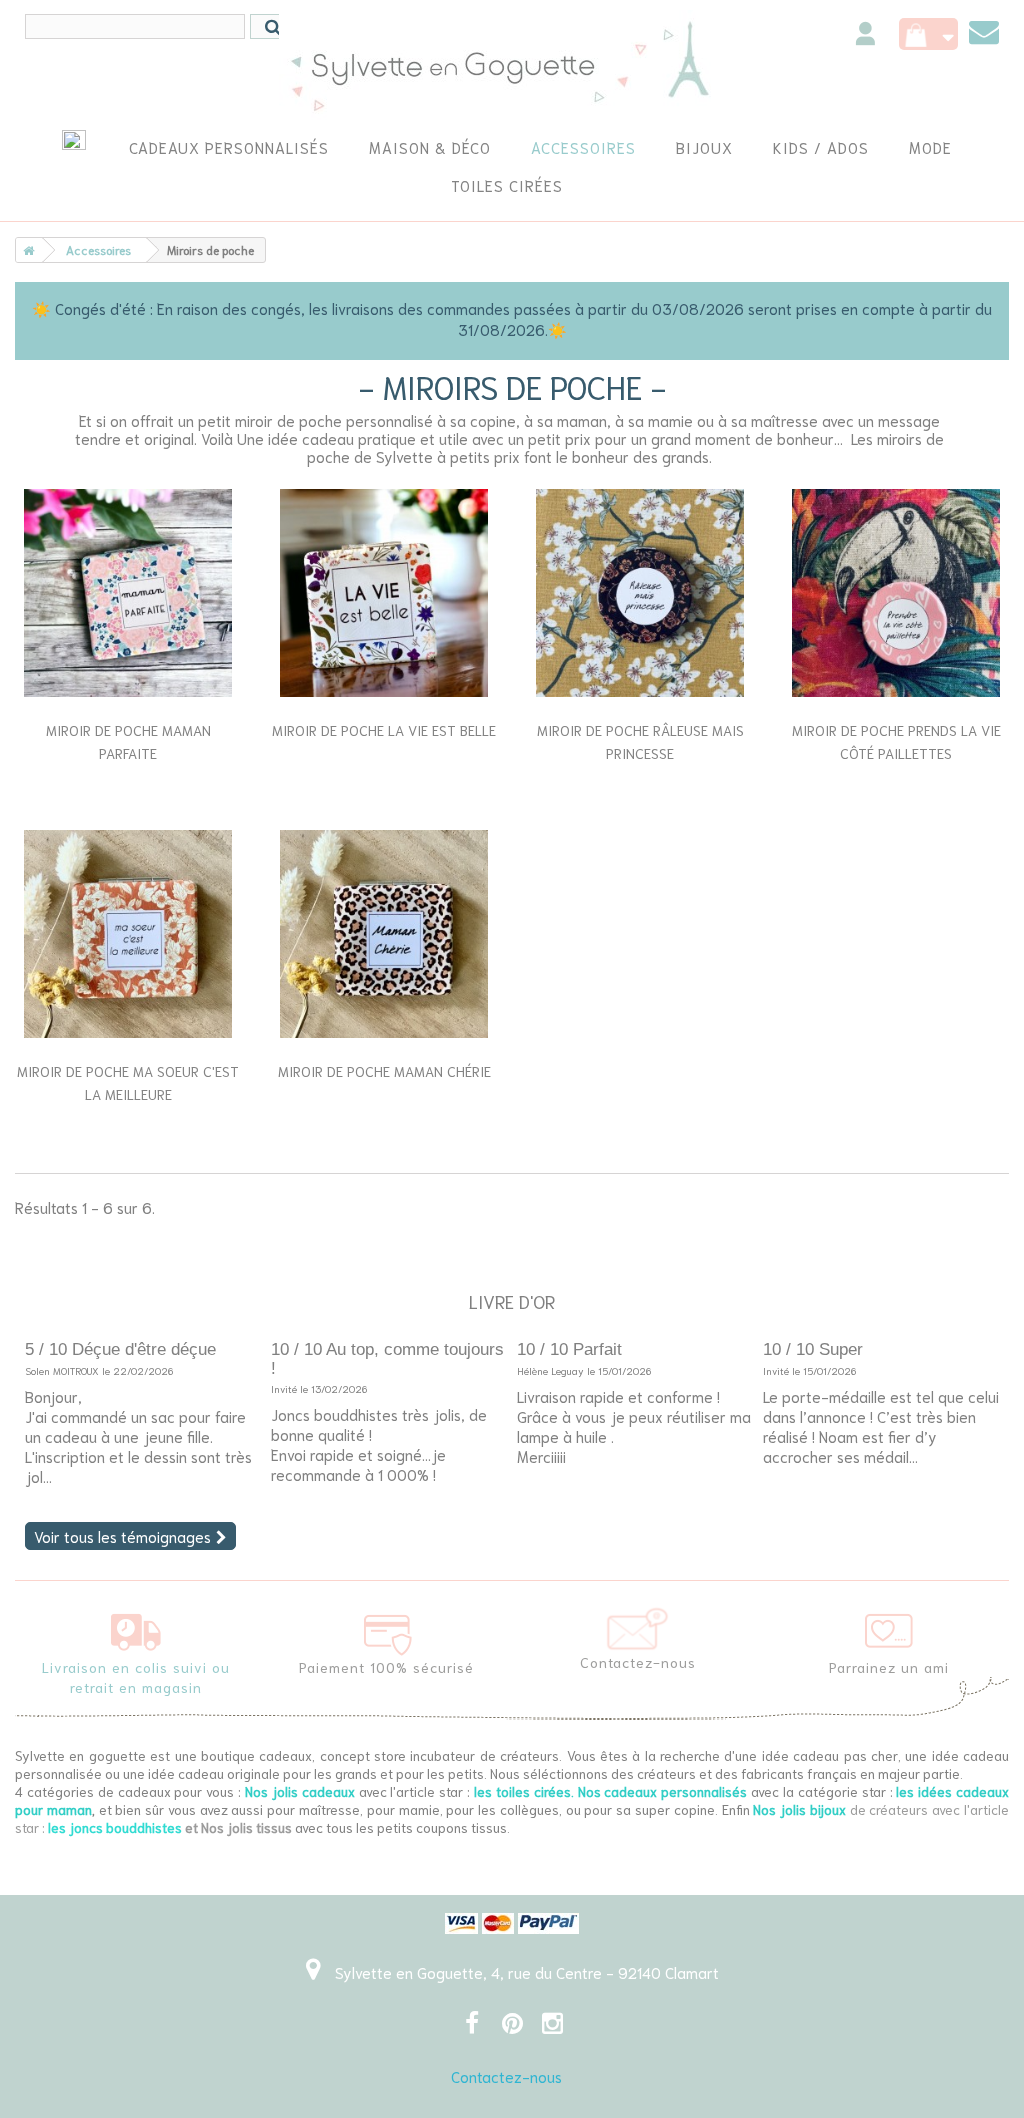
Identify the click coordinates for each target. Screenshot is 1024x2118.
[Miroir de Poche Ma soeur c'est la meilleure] (128, 934)
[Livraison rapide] (136, 1628)
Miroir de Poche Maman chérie (384, 1071)
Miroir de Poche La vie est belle (384, 730)
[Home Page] (25, 250)
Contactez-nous (506, 2076)
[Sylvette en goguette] (512, 65)
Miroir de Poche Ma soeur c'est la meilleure (128, 1082)
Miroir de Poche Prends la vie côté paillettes (896, 741)
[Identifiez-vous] (865, 36)
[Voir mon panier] (928, 34)
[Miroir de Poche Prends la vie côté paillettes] (896, 593)
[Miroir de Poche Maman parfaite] (128, 593)
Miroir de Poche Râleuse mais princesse (640, 741)
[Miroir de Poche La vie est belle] (384, 593)
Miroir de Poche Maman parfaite (128, 741)
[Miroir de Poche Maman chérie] (384, 934)
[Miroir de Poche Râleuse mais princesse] (640, 593)
